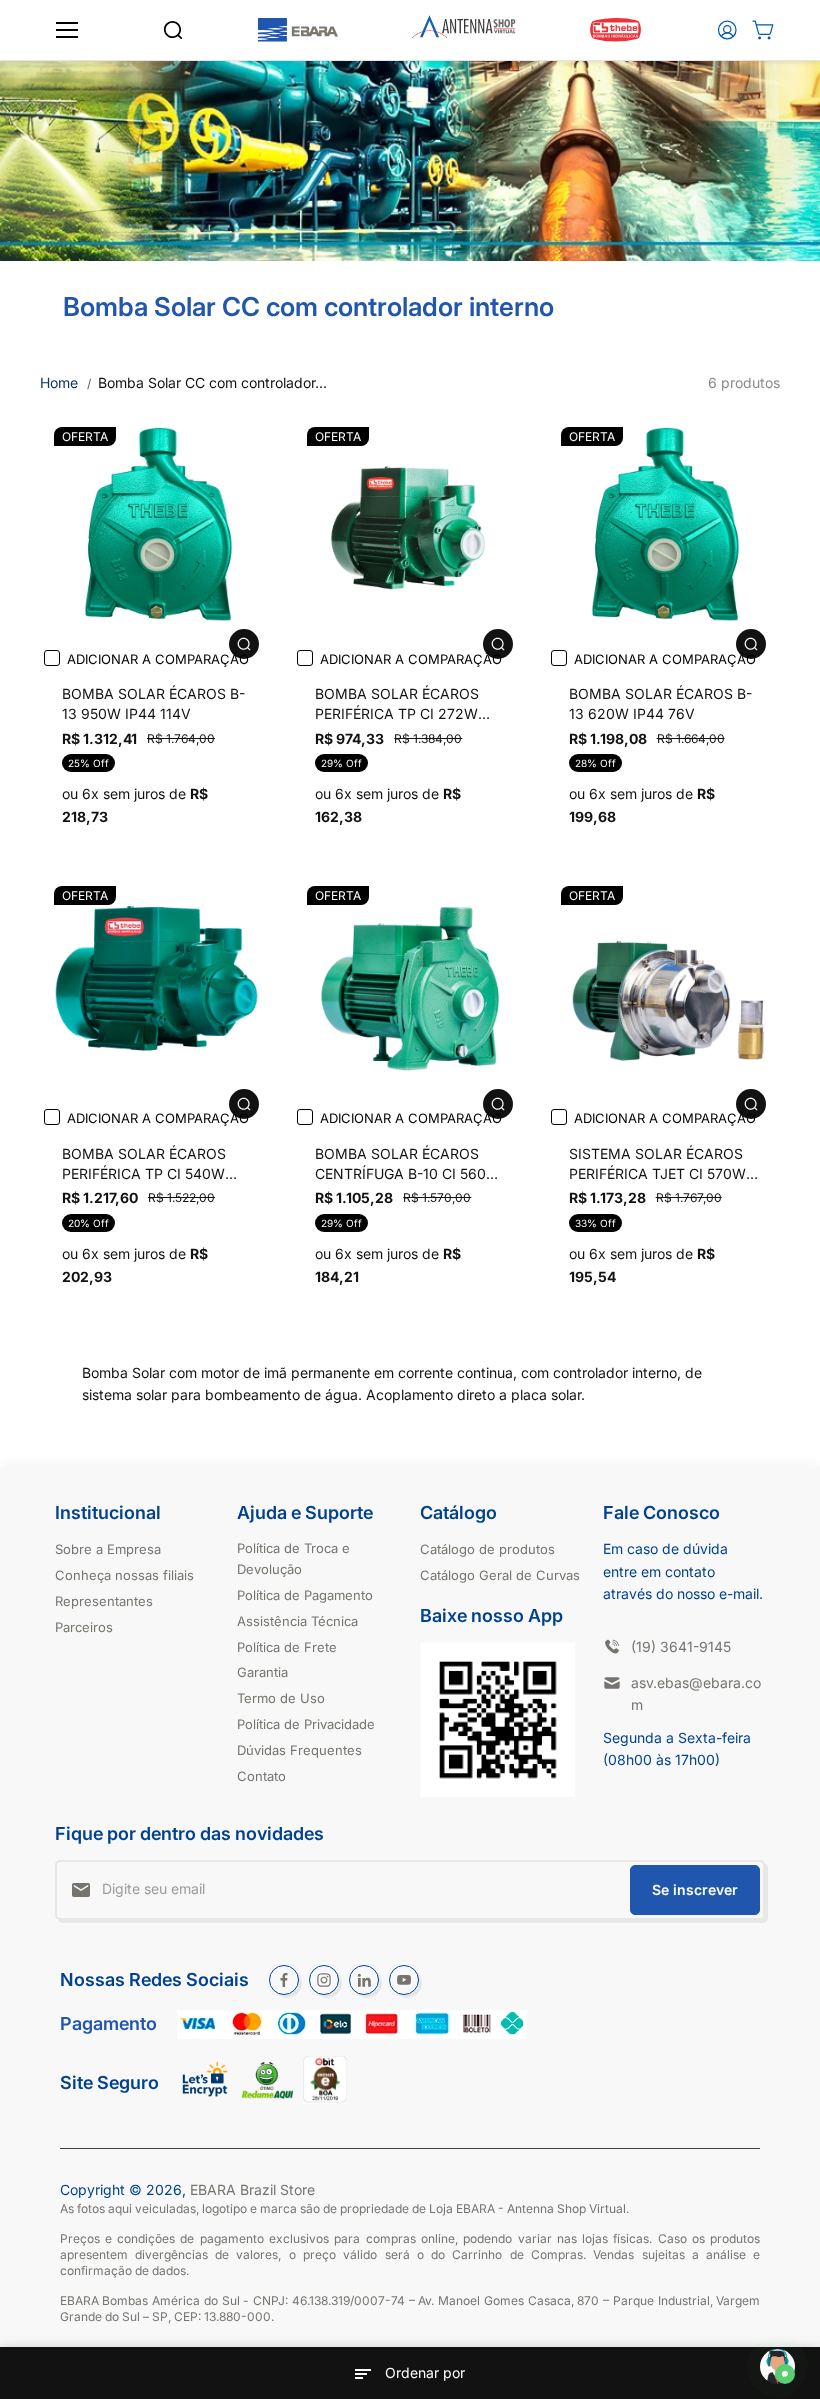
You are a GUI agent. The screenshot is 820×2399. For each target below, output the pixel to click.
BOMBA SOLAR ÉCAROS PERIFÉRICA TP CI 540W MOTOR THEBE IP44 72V (145, 1166)
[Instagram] (324, 1980)
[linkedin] (364, 1980)
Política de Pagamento (305, 1595)
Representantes (104, 1601)
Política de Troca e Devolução (293, 1558)
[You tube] (404, 1980)
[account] (727, 30)
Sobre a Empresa (108, 1549)
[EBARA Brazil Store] (298, 30)
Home (59, 382)
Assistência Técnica (297, 1621)
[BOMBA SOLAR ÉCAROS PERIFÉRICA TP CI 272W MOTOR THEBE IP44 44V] (409, 529)
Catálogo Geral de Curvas (500, 1575)
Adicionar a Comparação (158, 659)
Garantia (262, 1672)
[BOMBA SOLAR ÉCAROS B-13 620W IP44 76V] (663, 529)
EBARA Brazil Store (252, 2189)
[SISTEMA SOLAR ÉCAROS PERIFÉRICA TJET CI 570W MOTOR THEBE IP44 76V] (663, 988)
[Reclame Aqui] (267, 2093)
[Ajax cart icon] (763, 30)
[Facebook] (284, 1980)
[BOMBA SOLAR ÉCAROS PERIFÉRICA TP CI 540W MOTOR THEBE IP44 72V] (156, 988)
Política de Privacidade (306, 1724)
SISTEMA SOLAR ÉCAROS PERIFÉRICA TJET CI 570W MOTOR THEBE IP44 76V (657, 1166)
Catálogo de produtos (487, 1549)
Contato (261, 1776)
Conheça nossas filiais (124, 1575)
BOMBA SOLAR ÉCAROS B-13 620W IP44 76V (660, 703)
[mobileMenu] (67, 30)
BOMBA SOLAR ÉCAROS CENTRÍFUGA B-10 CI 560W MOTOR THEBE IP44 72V (407, 1166)
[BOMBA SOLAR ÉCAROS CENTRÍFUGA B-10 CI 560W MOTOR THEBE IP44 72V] (409, 988)
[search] (173, 30)
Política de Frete (287, 1647)
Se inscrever (695, 1889)
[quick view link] (244, 644)
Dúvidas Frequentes (299, 1750)
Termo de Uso (281, 1698)
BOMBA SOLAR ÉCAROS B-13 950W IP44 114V (153, 703)
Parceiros (84, 1627)
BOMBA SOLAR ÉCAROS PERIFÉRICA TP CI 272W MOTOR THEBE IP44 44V (399, 706)
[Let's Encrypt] (205, 2101)
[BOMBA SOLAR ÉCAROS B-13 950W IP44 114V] (156, 529)
